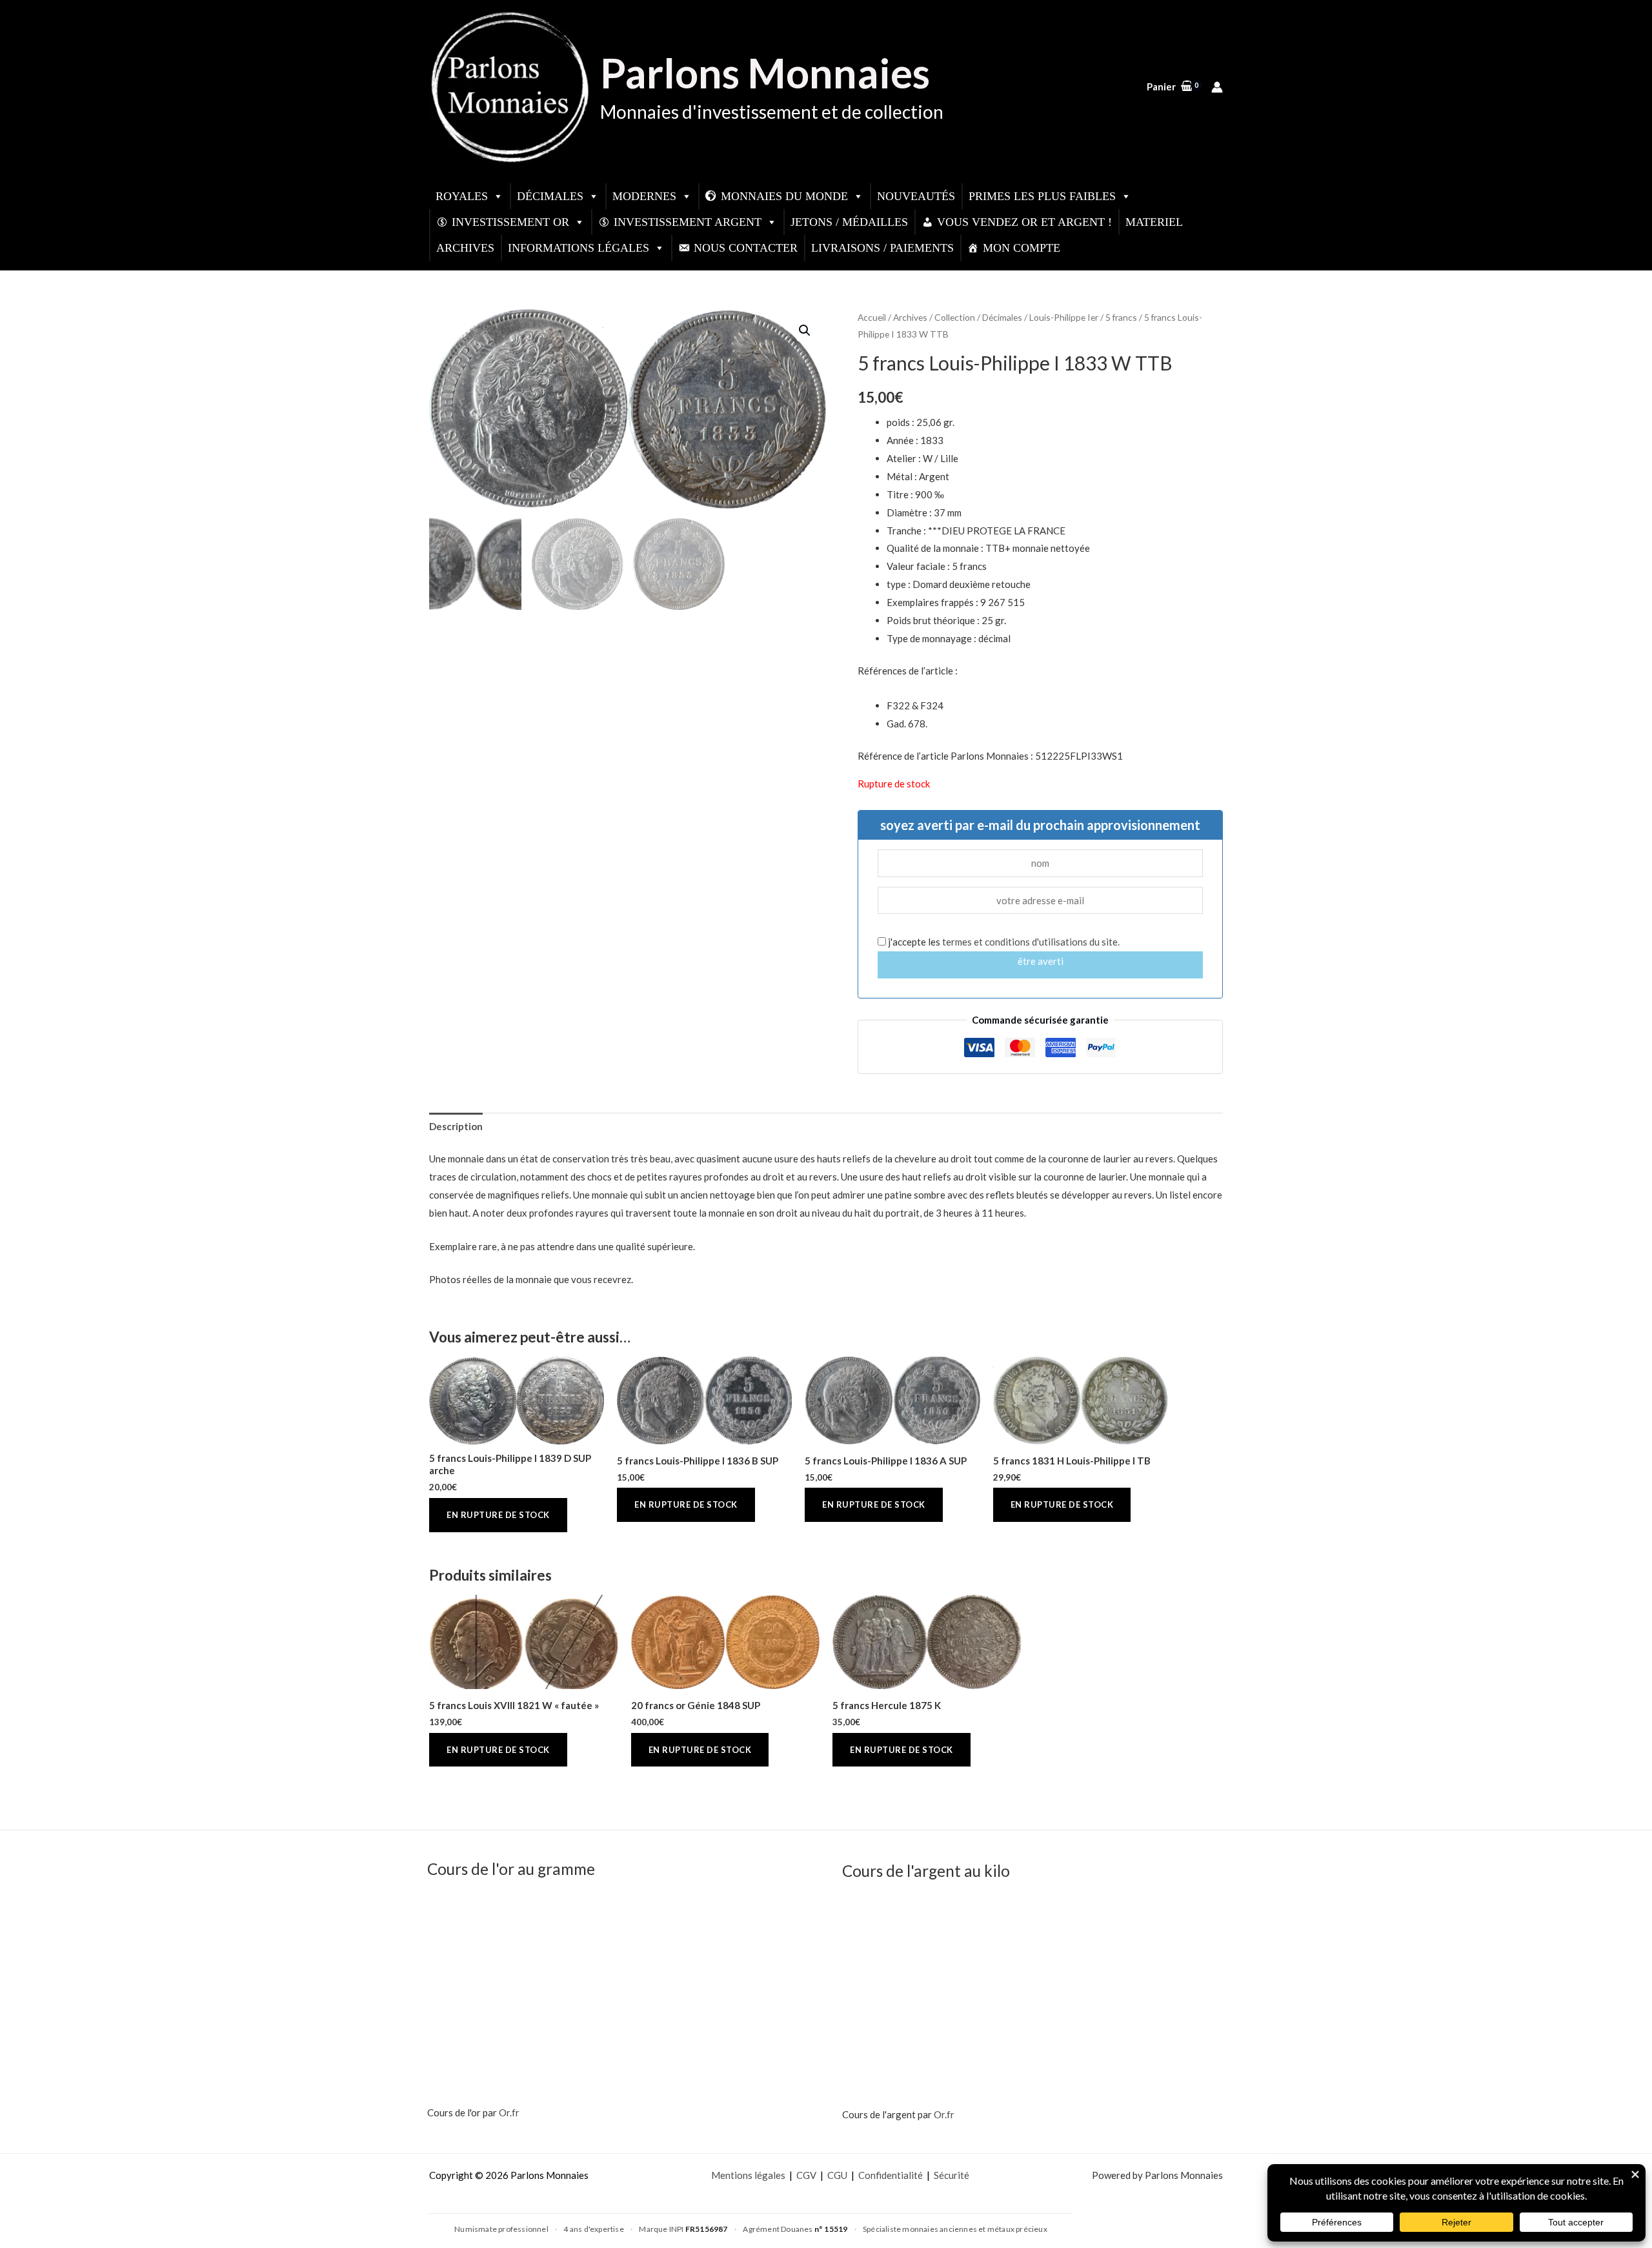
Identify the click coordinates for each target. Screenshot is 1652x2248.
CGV (806, 2175)
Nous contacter (746, 248)
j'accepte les (1003, 942)
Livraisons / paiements (882, 248)
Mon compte (1022, 248)
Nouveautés (916, 196)
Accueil (872, 317)
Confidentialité (891, 2175)
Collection (955, 317)
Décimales (550, 196)
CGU (837, 2175)
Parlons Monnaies (765, 73)
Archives (465, 248)
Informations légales (579, 248)
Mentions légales (748, 2175)
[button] (805, 330)
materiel (1154, 222)
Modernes (644, 196)
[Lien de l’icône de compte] (1217, 87)
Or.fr (509, 2112)
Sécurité (952, 2175)
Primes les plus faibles (1042, 196)
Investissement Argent (688, 222)
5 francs (1121, 317)
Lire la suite (498, 1515)
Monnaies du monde (784, 196)
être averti (1041, 961)
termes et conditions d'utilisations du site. (1031, 942)
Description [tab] (456, 1126)
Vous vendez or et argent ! (1024, 222)
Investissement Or (510, 222)
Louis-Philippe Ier (1064, 317)
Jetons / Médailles (849, 222)
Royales (462, 196)
